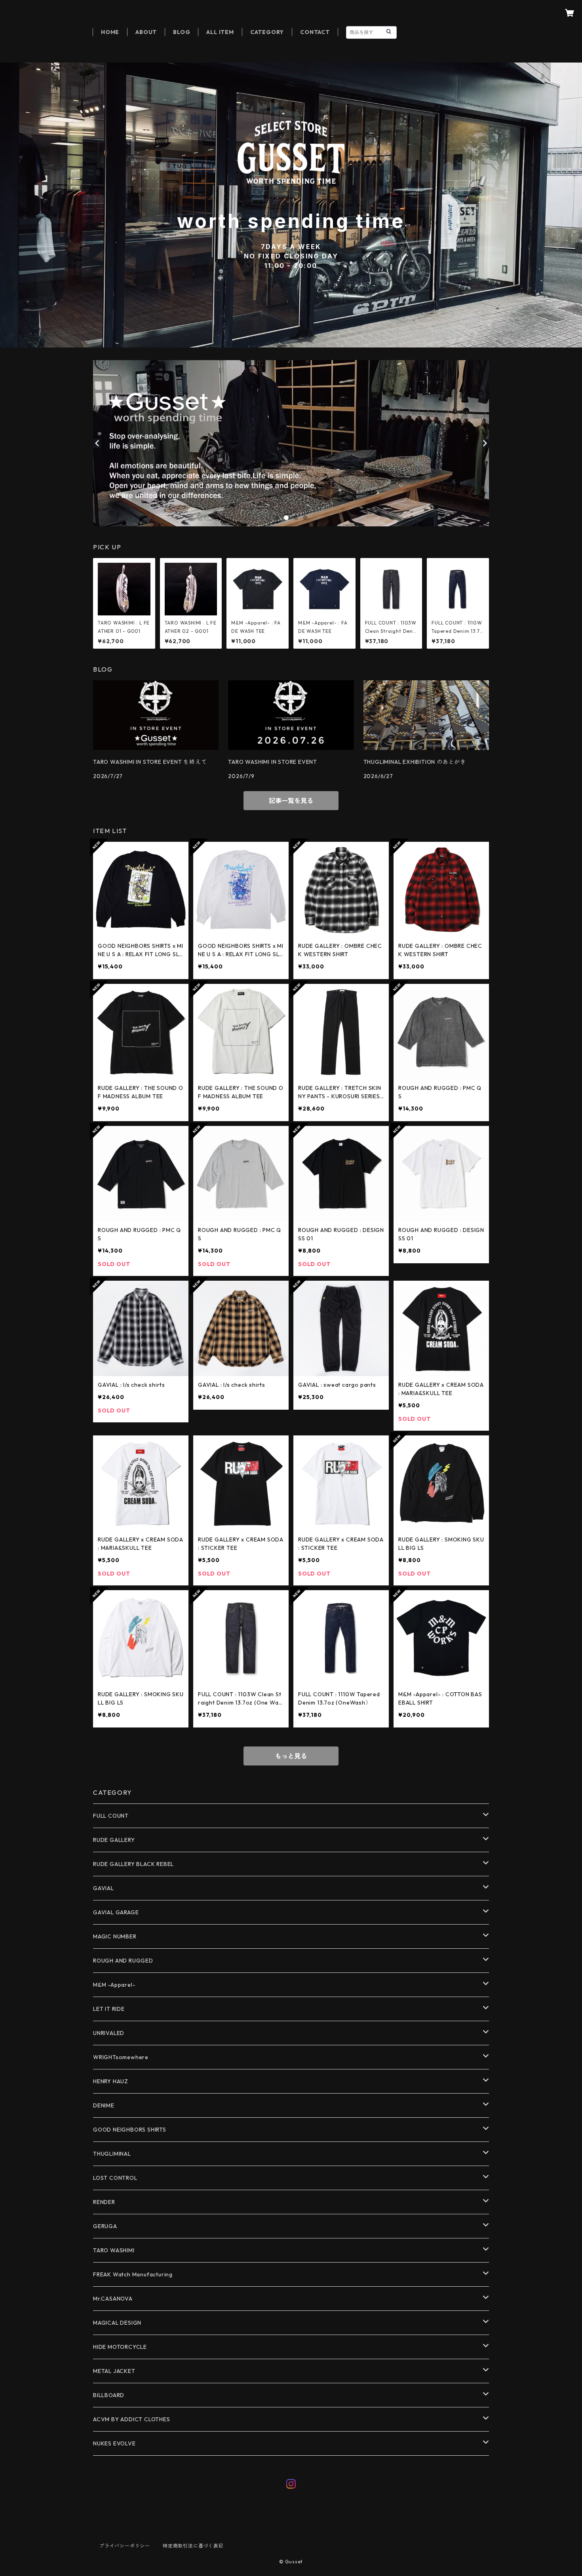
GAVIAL (104, 1888)
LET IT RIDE (109, 2009)
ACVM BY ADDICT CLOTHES (132, 2419)
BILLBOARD (109, 2395)
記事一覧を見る (291, 801)
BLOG (182, 32)
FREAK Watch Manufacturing (133, 2274)
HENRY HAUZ (111, 2081)
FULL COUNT (111, 1816)
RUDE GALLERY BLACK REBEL (133, 1864)
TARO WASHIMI (114, 2250)
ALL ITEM (220, 32)
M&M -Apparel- (114, 1985)
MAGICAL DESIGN (117, 2323)
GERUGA (105, 2226)
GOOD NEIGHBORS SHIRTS (130, 2130)
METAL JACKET (114, 2371)
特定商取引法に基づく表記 (193, 2546)
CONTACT (315, 32)
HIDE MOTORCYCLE (120, 2347)
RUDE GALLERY (114, 1840)
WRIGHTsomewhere (121, 2057)
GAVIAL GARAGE (116, 1912)
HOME (110, 32)
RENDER (104, 2202)
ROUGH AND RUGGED (123, 1961)
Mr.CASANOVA (113, 2299)
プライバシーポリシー (125, 2546)
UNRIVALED (109, 2033)
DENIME (104, 2105)
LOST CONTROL (115, 2178)
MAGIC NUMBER (115, 1936)
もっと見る (291, 1756)
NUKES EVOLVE (114, 2443)
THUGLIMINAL (112, 2154)
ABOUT (146, 32)
